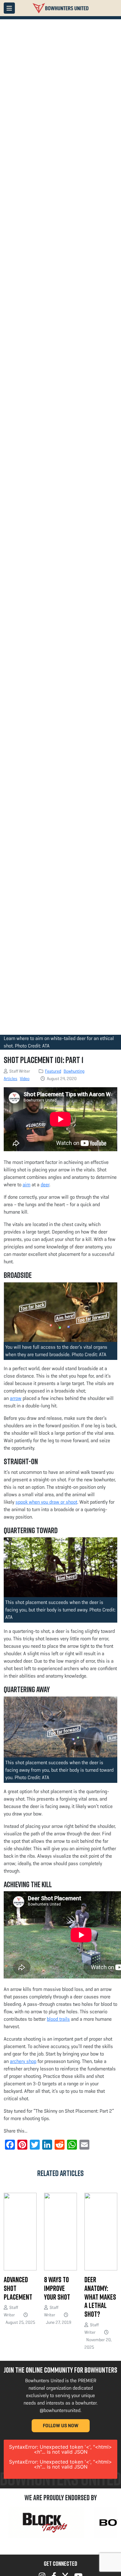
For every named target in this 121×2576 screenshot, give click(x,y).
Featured (53, 1071)
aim (27, 1185)
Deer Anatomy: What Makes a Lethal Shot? (100, 2297)
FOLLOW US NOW (61, 2426)
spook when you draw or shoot (46, 1502)
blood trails (58, 2019)
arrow (16, 1398)
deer (45, 1185)
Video (25, 1079)
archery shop (23, 2061)
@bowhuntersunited (60, 2410)
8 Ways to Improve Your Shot (57, 2288)
